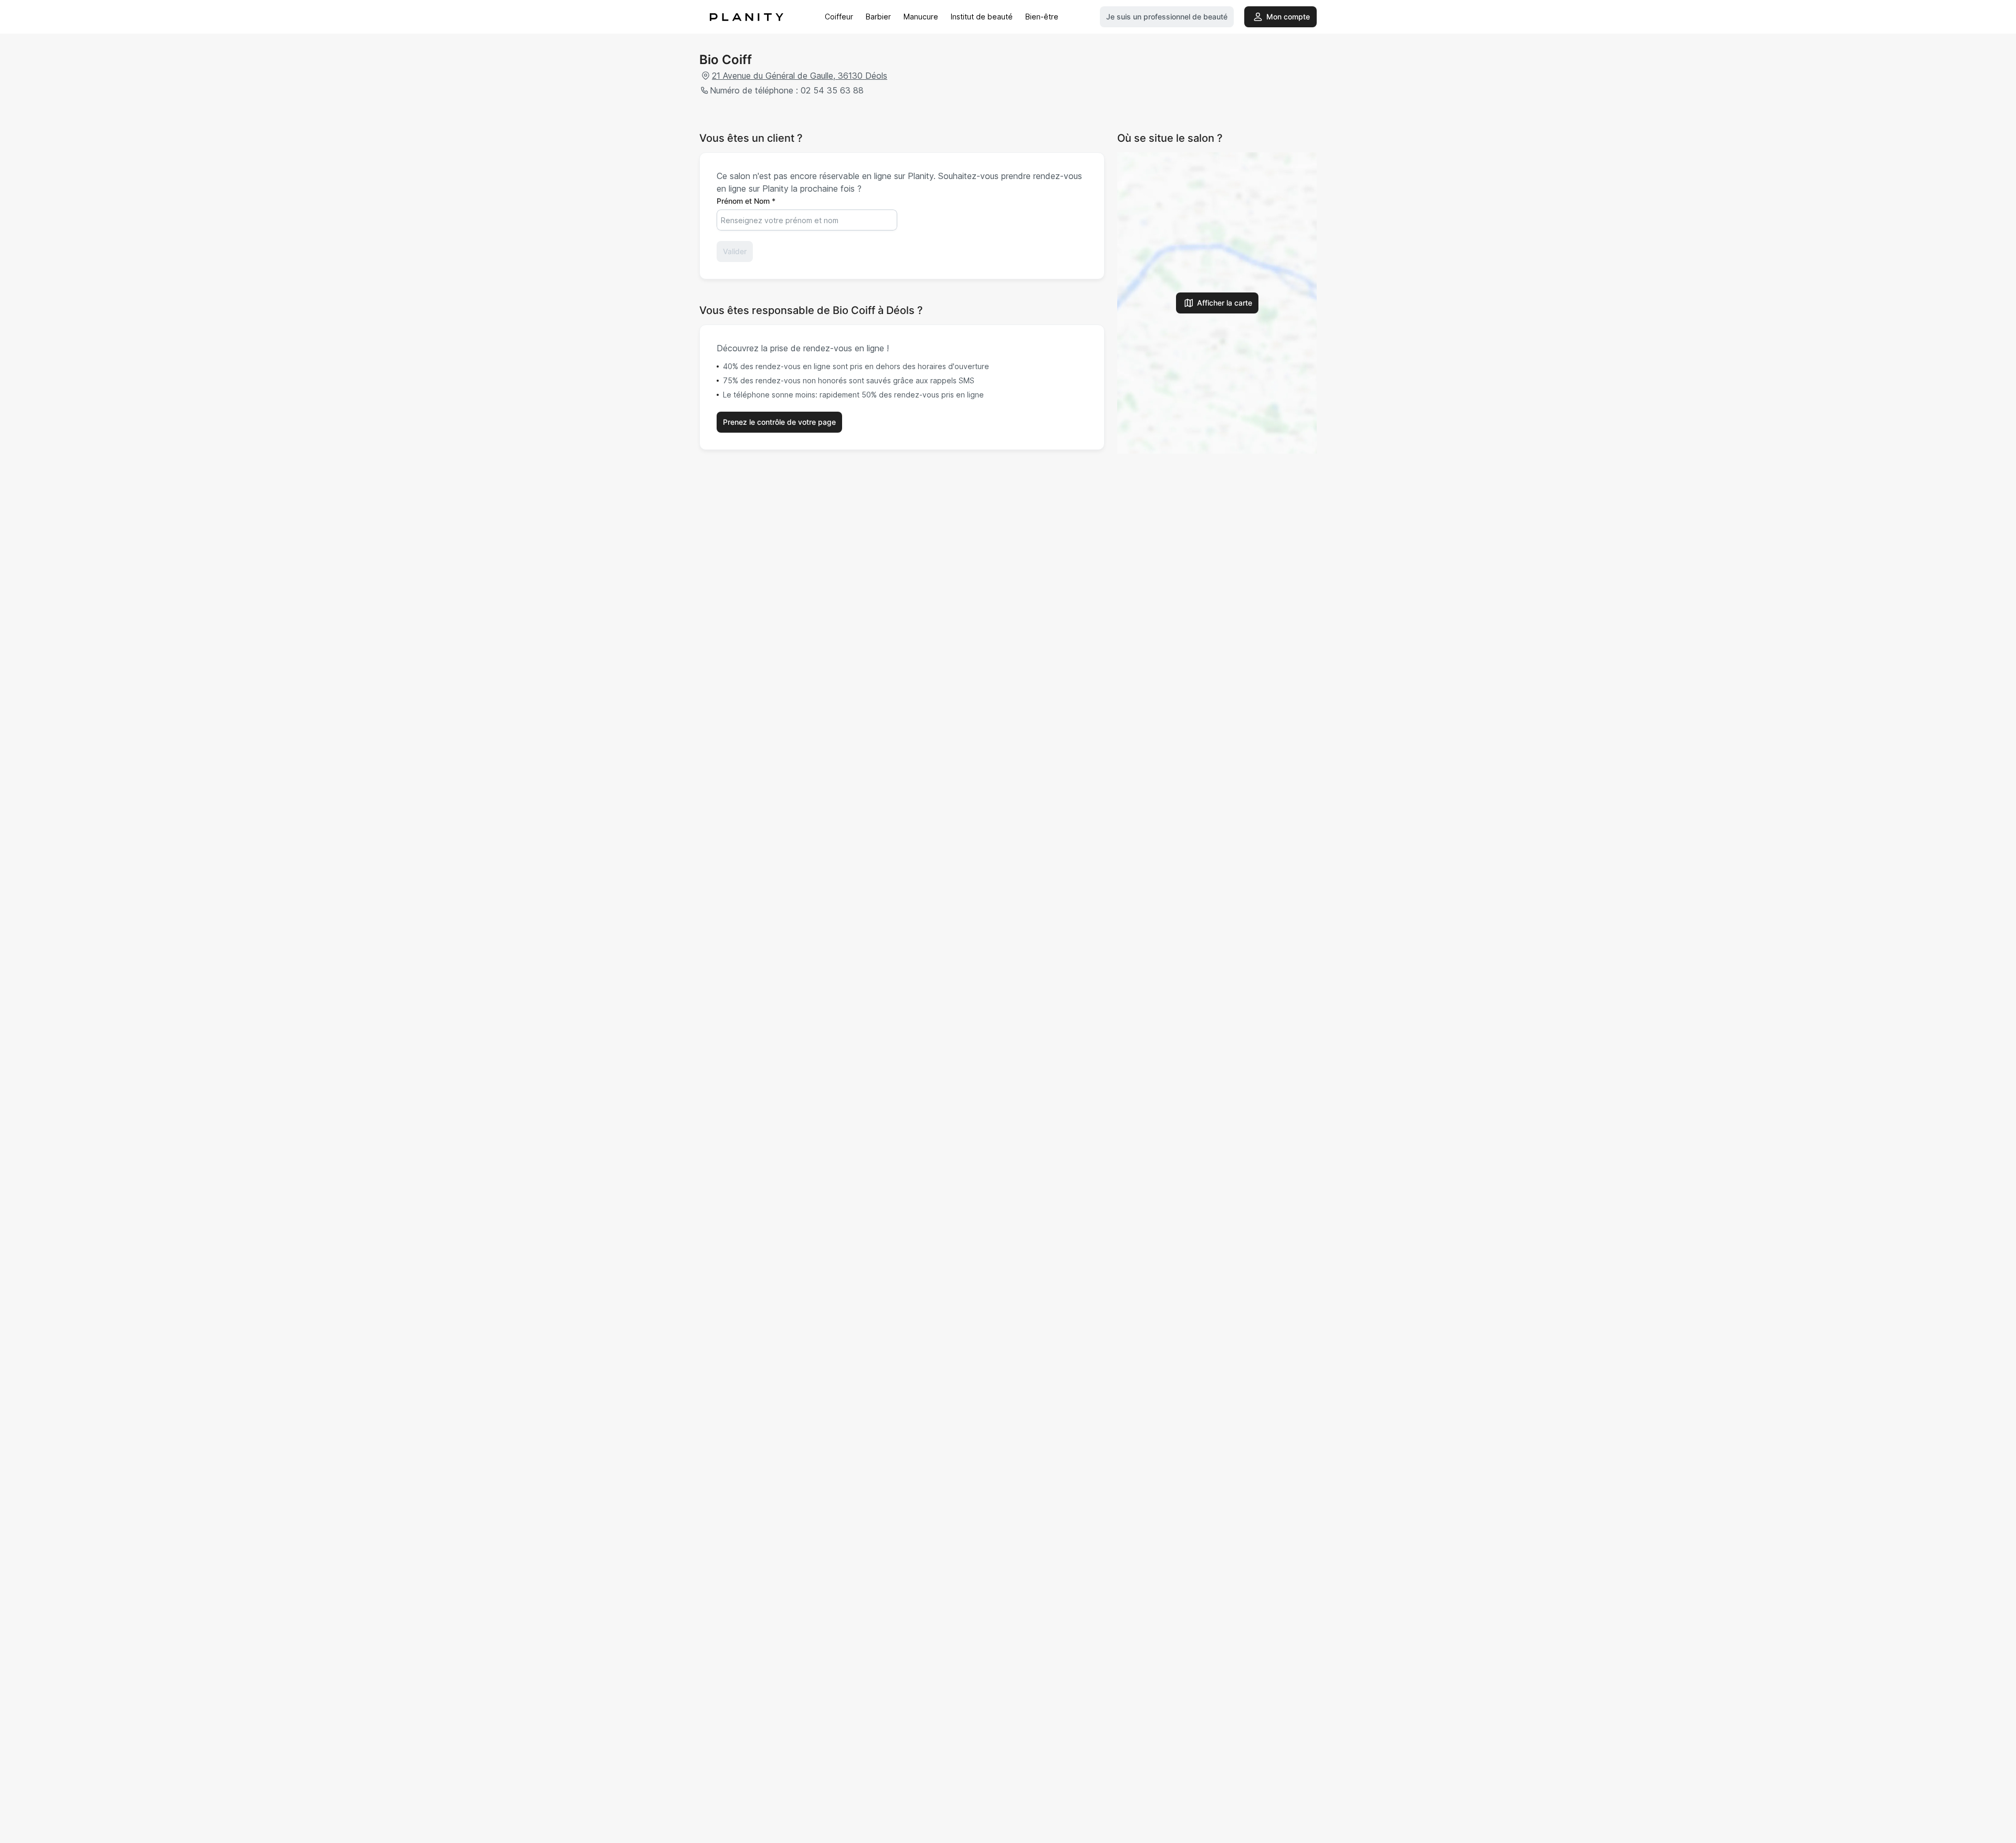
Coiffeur (839, 17)
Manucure (921, 17)
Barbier (878, 17)
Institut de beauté (982, 17)
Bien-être (1042, 17)
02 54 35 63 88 (832, 90)
